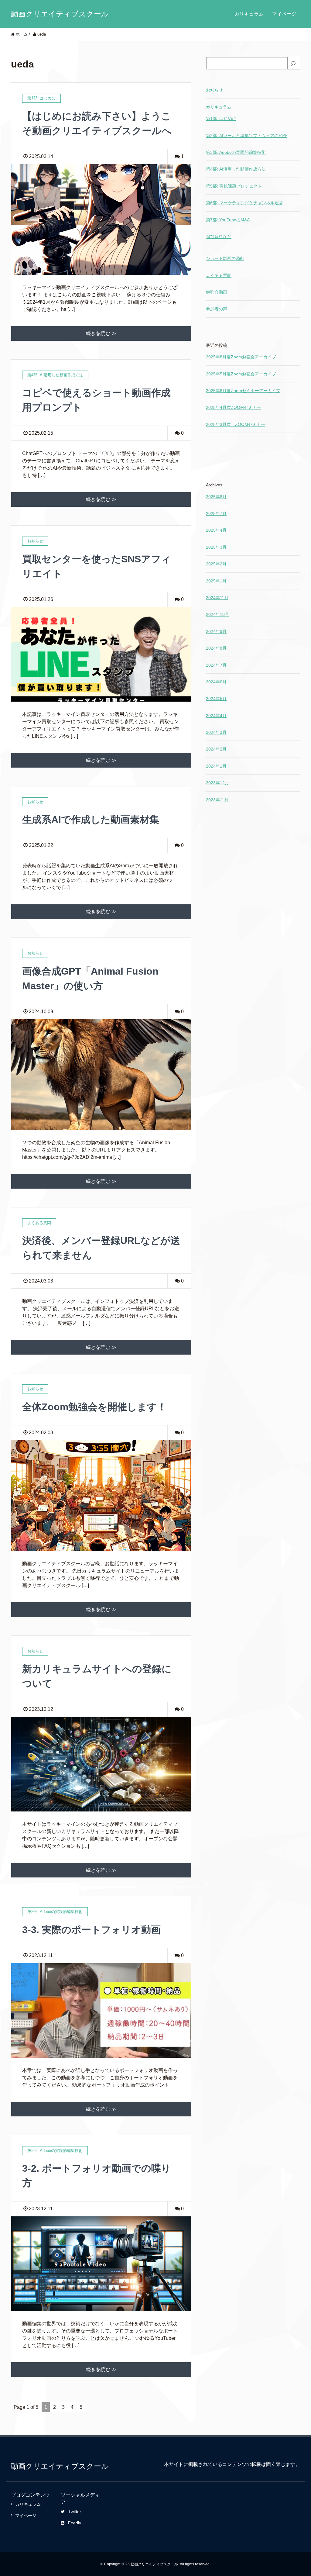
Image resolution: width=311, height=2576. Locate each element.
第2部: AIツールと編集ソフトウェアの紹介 (246, 136)
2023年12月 (217, 783)
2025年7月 (216, 513)
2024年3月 (216, 732)
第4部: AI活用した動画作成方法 (236, 169)
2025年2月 (216, 564)
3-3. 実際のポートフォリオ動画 (91, 1930)
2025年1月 (216, 581)
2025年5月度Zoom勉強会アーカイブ (241, 374)
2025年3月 (216, 547)
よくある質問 (219, 275)
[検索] (294, 64)
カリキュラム (249, 14)
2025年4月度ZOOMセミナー (233, 407)
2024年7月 (216, 665)
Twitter (75, 2512)
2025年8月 (216, 497)
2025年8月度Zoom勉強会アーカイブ (241, 357)
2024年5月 (216, 699)
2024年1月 (216, 766)
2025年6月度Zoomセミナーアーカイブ (243, 391)
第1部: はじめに (221, 119)
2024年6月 (216, 682)
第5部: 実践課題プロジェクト (234, 186)
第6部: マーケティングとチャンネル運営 (244, 203)
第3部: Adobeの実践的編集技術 (236, 152)
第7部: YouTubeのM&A (228, 220)
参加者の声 (217, 309)
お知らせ (214, 90)
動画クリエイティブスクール (60, 14)
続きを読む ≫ (101, 333)
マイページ (284, 14)
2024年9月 (216, 631)
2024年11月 (217, 598)
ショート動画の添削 (225, 258)
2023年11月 (217, 800)
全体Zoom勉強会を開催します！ (94, 1407)
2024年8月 (216, 648)
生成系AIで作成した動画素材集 (91, 820)
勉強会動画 (217, 292)
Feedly (75, 2523)
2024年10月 (217, 614)
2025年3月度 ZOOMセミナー (236, 424)
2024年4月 (216, 716)
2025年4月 (216, 530)
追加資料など (219, 237)
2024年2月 (216, 749)
